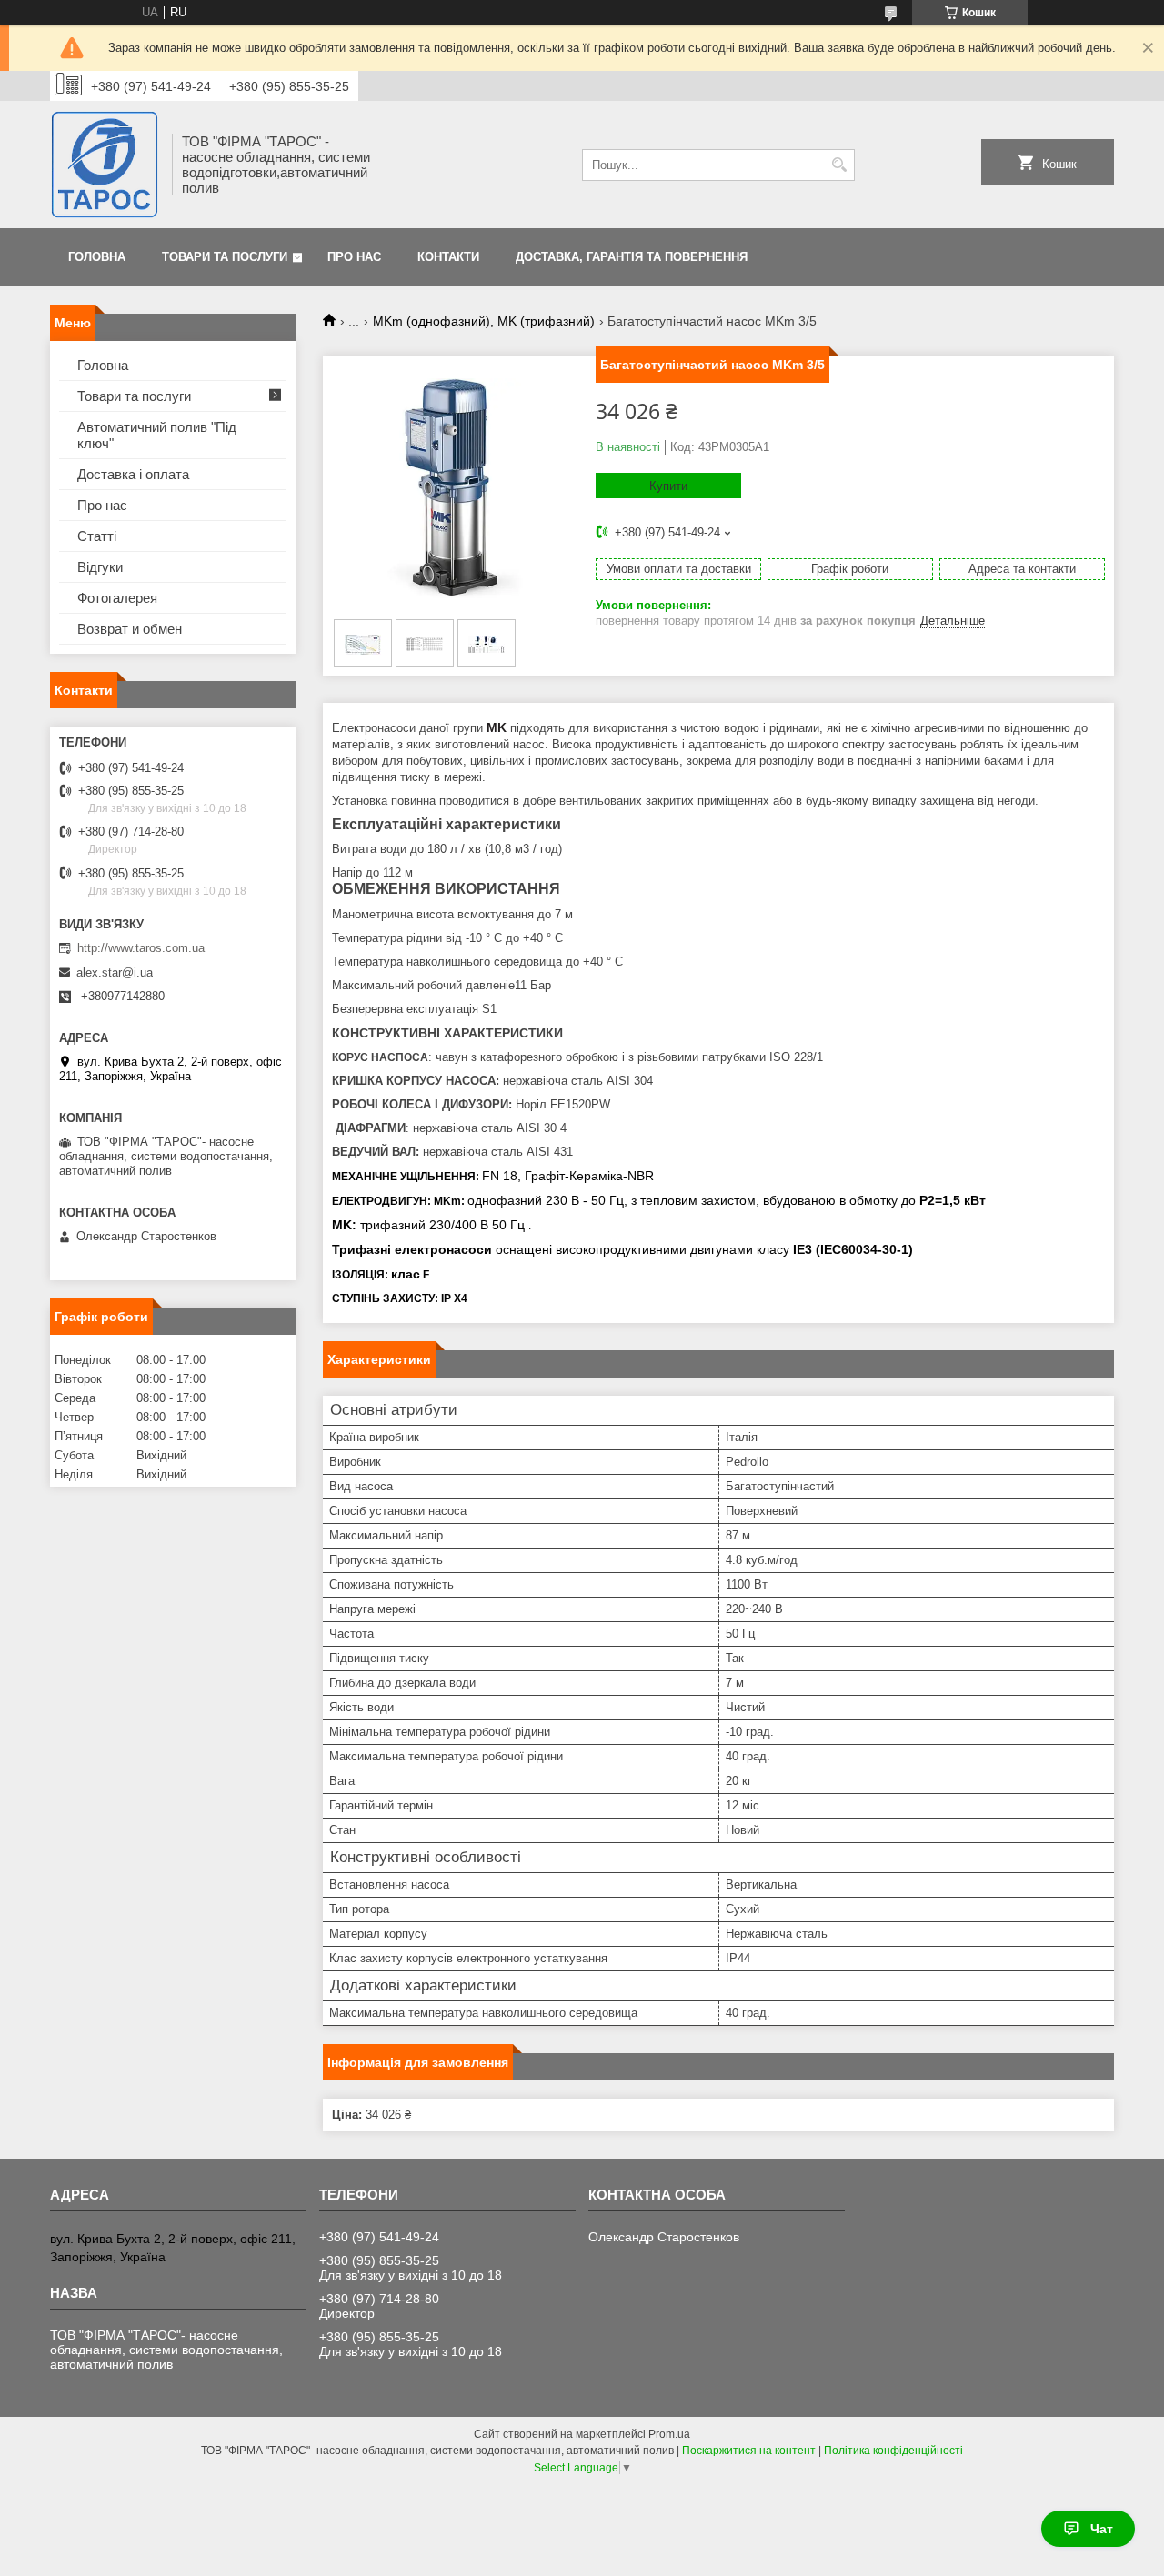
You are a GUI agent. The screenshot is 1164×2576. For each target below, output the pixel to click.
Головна (97, 257)
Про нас (354, 257)
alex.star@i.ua (115, 972)
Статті (97, 536)
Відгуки (100, 567)
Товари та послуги (225, 257)
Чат (1102, 2529)
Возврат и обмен (130, 629)
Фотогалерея (117, 598)
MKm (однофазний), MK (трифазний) (484, 321)
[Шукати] (839, 165)
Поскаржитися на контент (749, 2451)
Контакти (448, 257)
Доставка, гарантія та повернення (632, 257)
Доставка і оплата (133, 474)
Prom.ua (669, 2434)
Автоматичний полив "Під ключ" (157, 435)
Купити (668, 486)
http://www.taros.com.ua (141, 948)
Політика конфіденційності (893, 2451)
